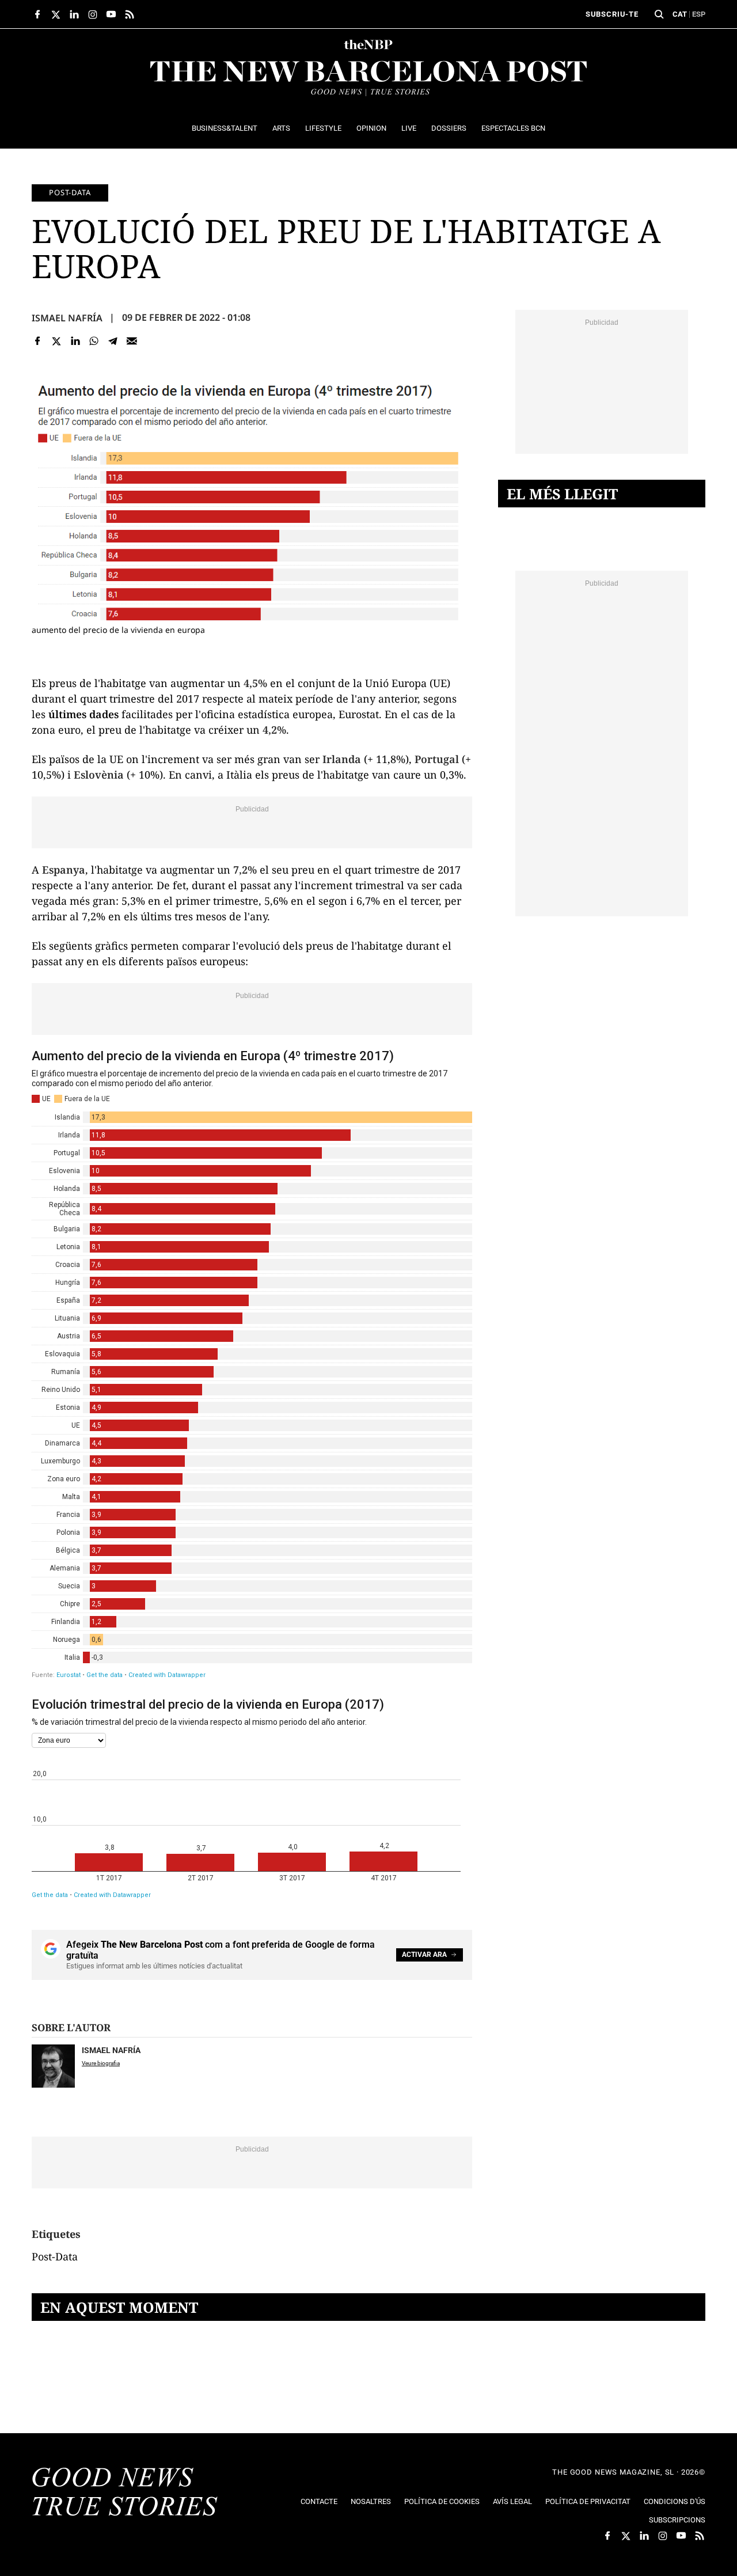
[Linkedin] (75, 341)
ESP (699, 14)
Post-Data (70, 192)
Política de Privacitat (588, 2501)
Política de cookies (442, 2501)
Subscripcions (677, 2520)
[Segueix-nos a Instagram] (93, 14)
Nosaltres (371, 2501)
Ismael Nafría (67, 318)
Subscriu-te (612, 14)
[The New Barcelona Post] (125, 2493)
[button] (659, 14)
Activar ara (424, 1955)
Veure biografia (101, 2063)
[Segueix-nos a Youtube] (111, 14)
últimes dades (83, 714)
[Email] (132, 341)
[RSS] (130, 14)
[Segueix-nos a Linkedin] (74, 14)
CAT (680, 14)
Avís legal (512, 2501)
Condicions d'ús (675, 2501)
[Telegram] (113, 341)
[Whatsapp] (94, 341)
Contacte (319, 2501)
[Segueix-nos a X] (56, 14)
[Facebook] (38, 341)
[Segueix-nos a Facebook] (37, 14)
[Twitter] (57, 341)
